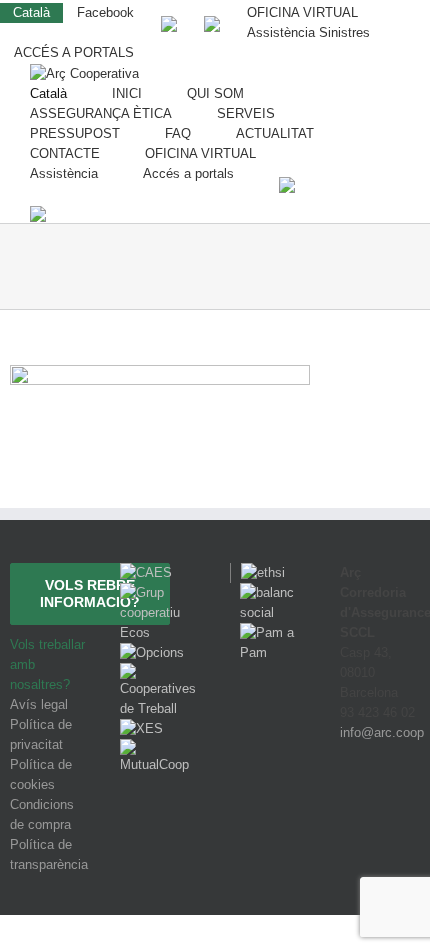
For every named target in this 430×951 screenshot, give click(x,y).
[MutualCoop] (160, 748)
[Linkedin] (405, 806)
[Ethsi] (257, 572)
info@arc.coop (382, 732)
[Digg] (351, 806)
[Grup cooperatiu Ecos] (160, 592)
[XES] (141, 728)
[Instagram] (380, 806)
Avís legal (39, 704)
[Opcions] (152, 652)
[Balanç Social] (270, 592)
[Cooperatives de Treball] (160, 672)
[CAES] (146, 572)
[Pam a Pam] (270, 632)
